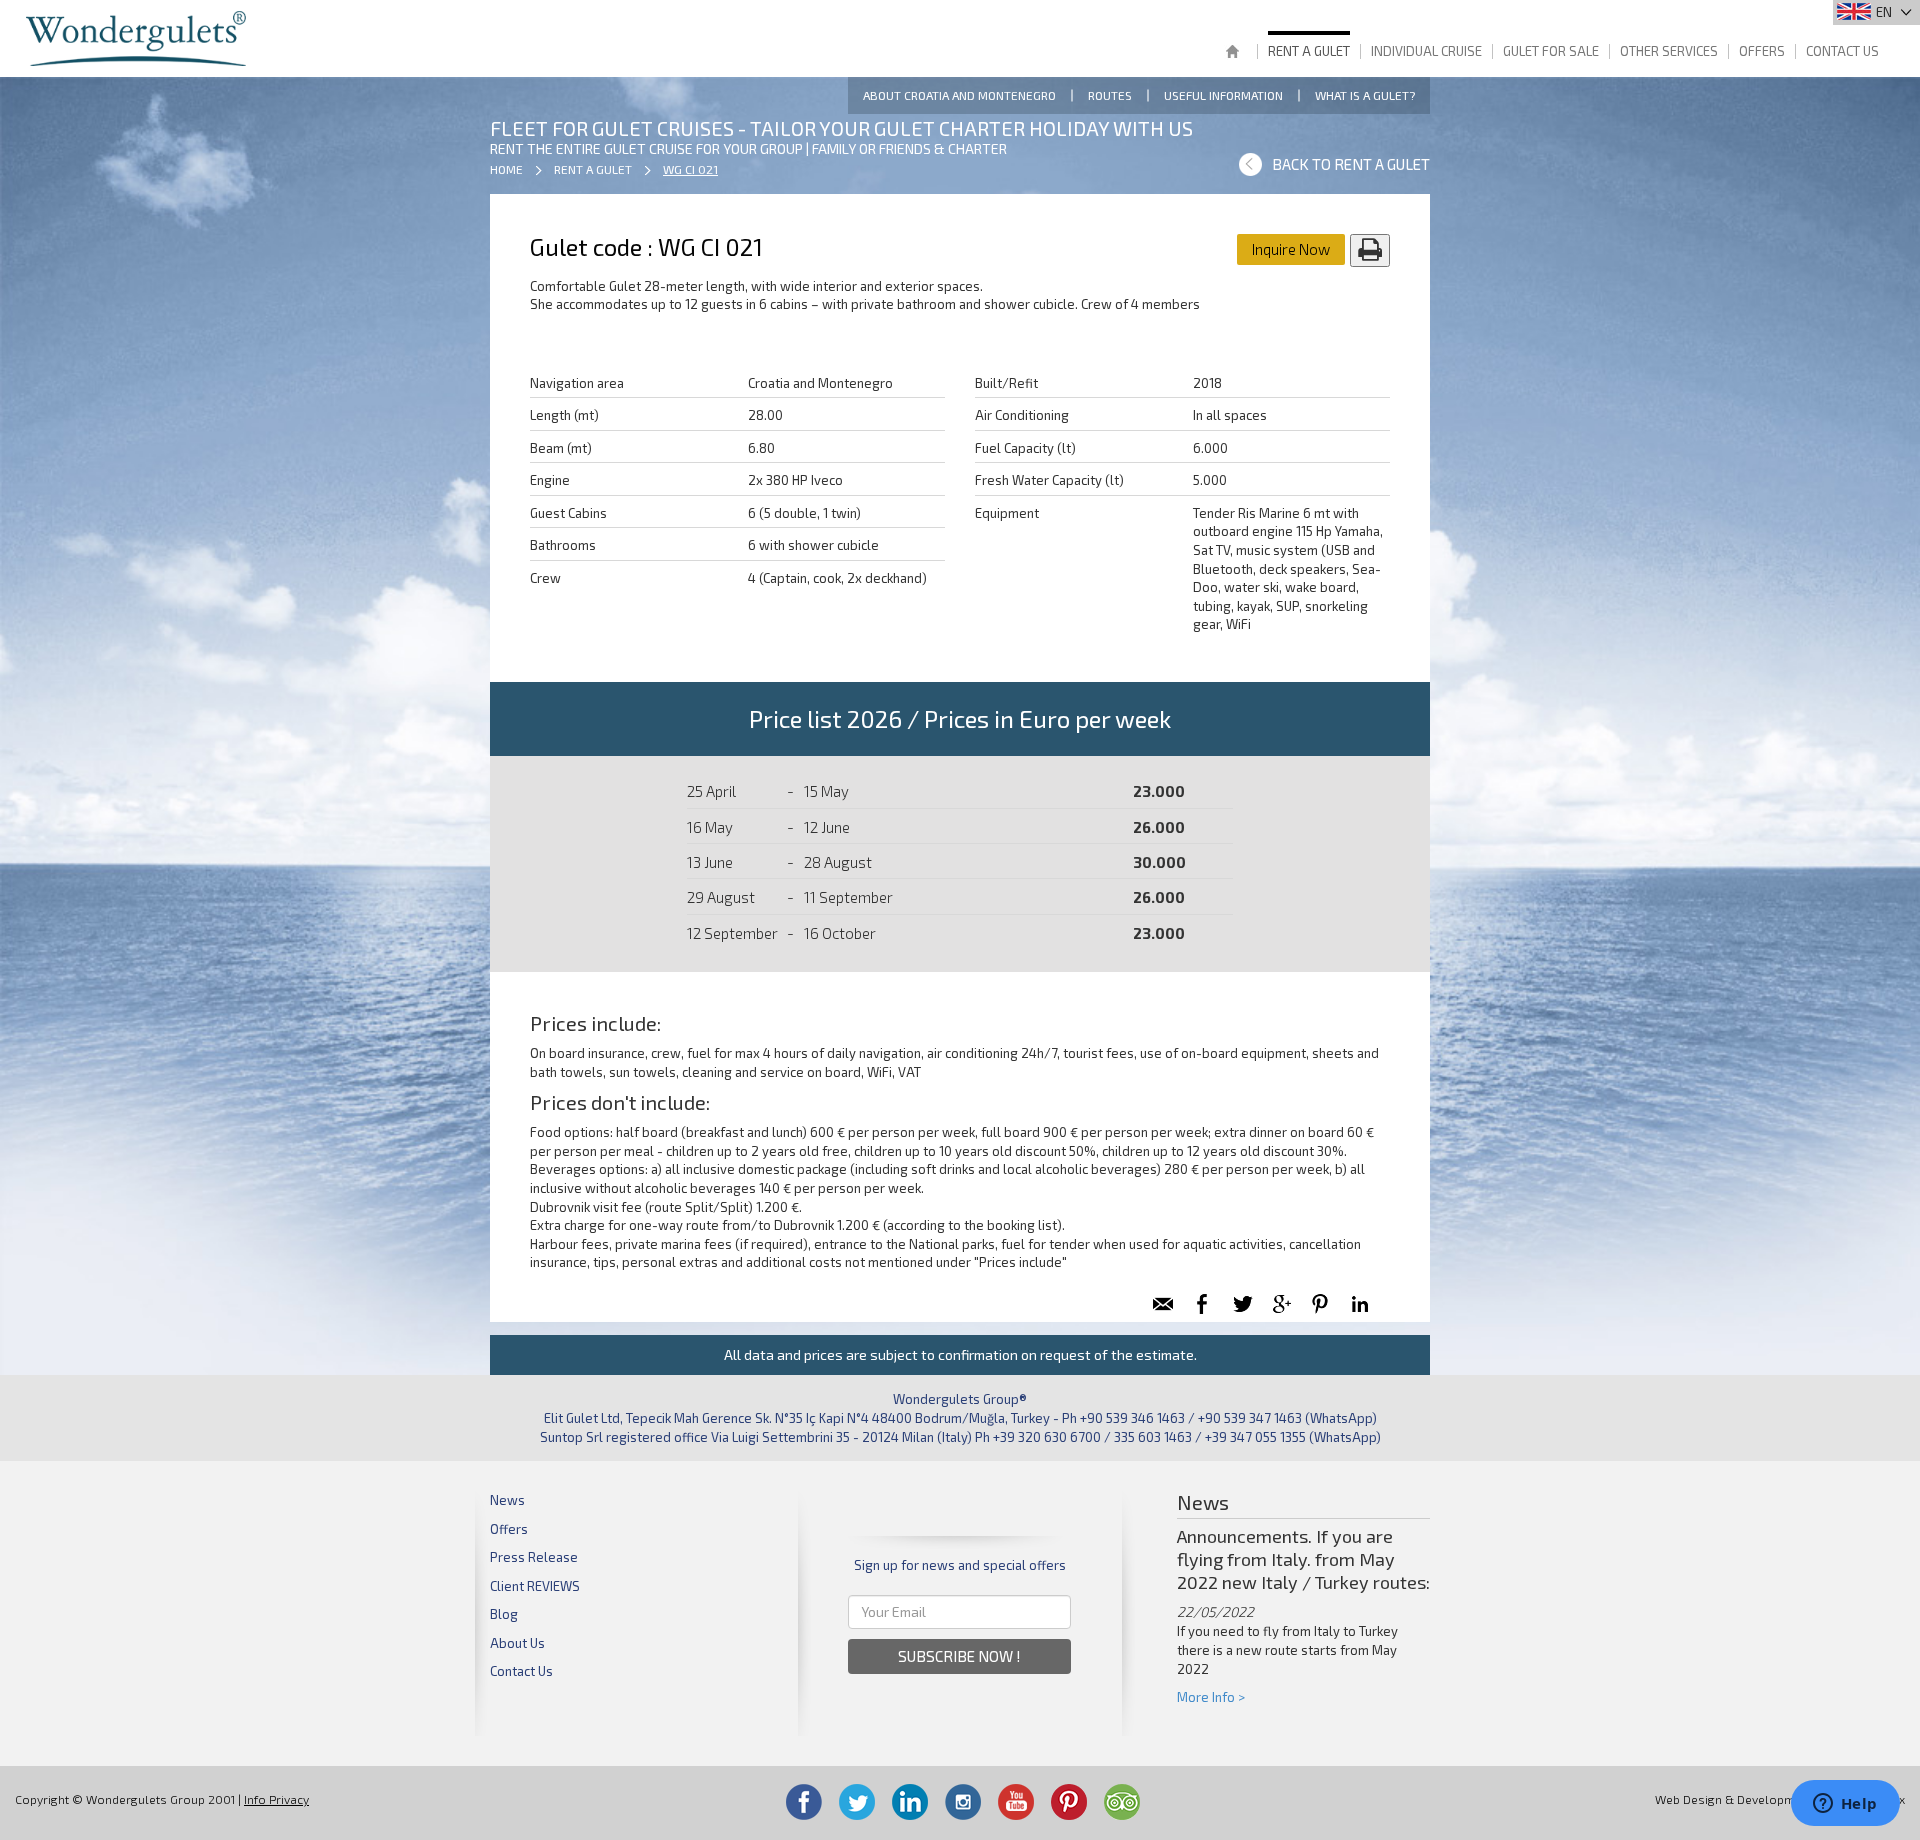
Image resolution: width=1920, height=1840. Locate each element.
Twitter (857, 1802)
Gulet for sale (1551, 51)
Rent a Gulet (1309, 51)
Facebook (804, 1802)
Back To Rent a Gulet (1351, 164)
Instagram (963, 1802)
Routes (1110, 95)
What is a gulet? (1365, 95)
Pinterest (1069, 1802)
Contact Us (1842, 51)
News (507, 1500)
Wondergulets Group (138, 38)
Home (1232, 53)
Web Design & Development (1734, 1799)
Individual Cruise (1426, 51)
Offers (1762, 51)
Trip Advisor (1122, 1802)
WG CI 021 (690, 169)
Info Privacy (276, 1799)
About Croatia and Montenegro (959, 95)
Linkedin (910, 1802)
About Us (517, 1643)
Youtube (1016, 1802)
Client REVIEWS (535, 1586)
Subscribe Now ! (959, 1656)
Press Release (534, 1557)
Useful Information (1223, 95)
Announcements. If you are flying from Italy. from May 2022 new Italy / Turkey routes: (1303, 1559)
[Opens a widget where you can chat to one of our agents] (1845, 1805)
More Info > (1211, 1697)
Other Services (1669, 51)
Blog (504, 1614)
